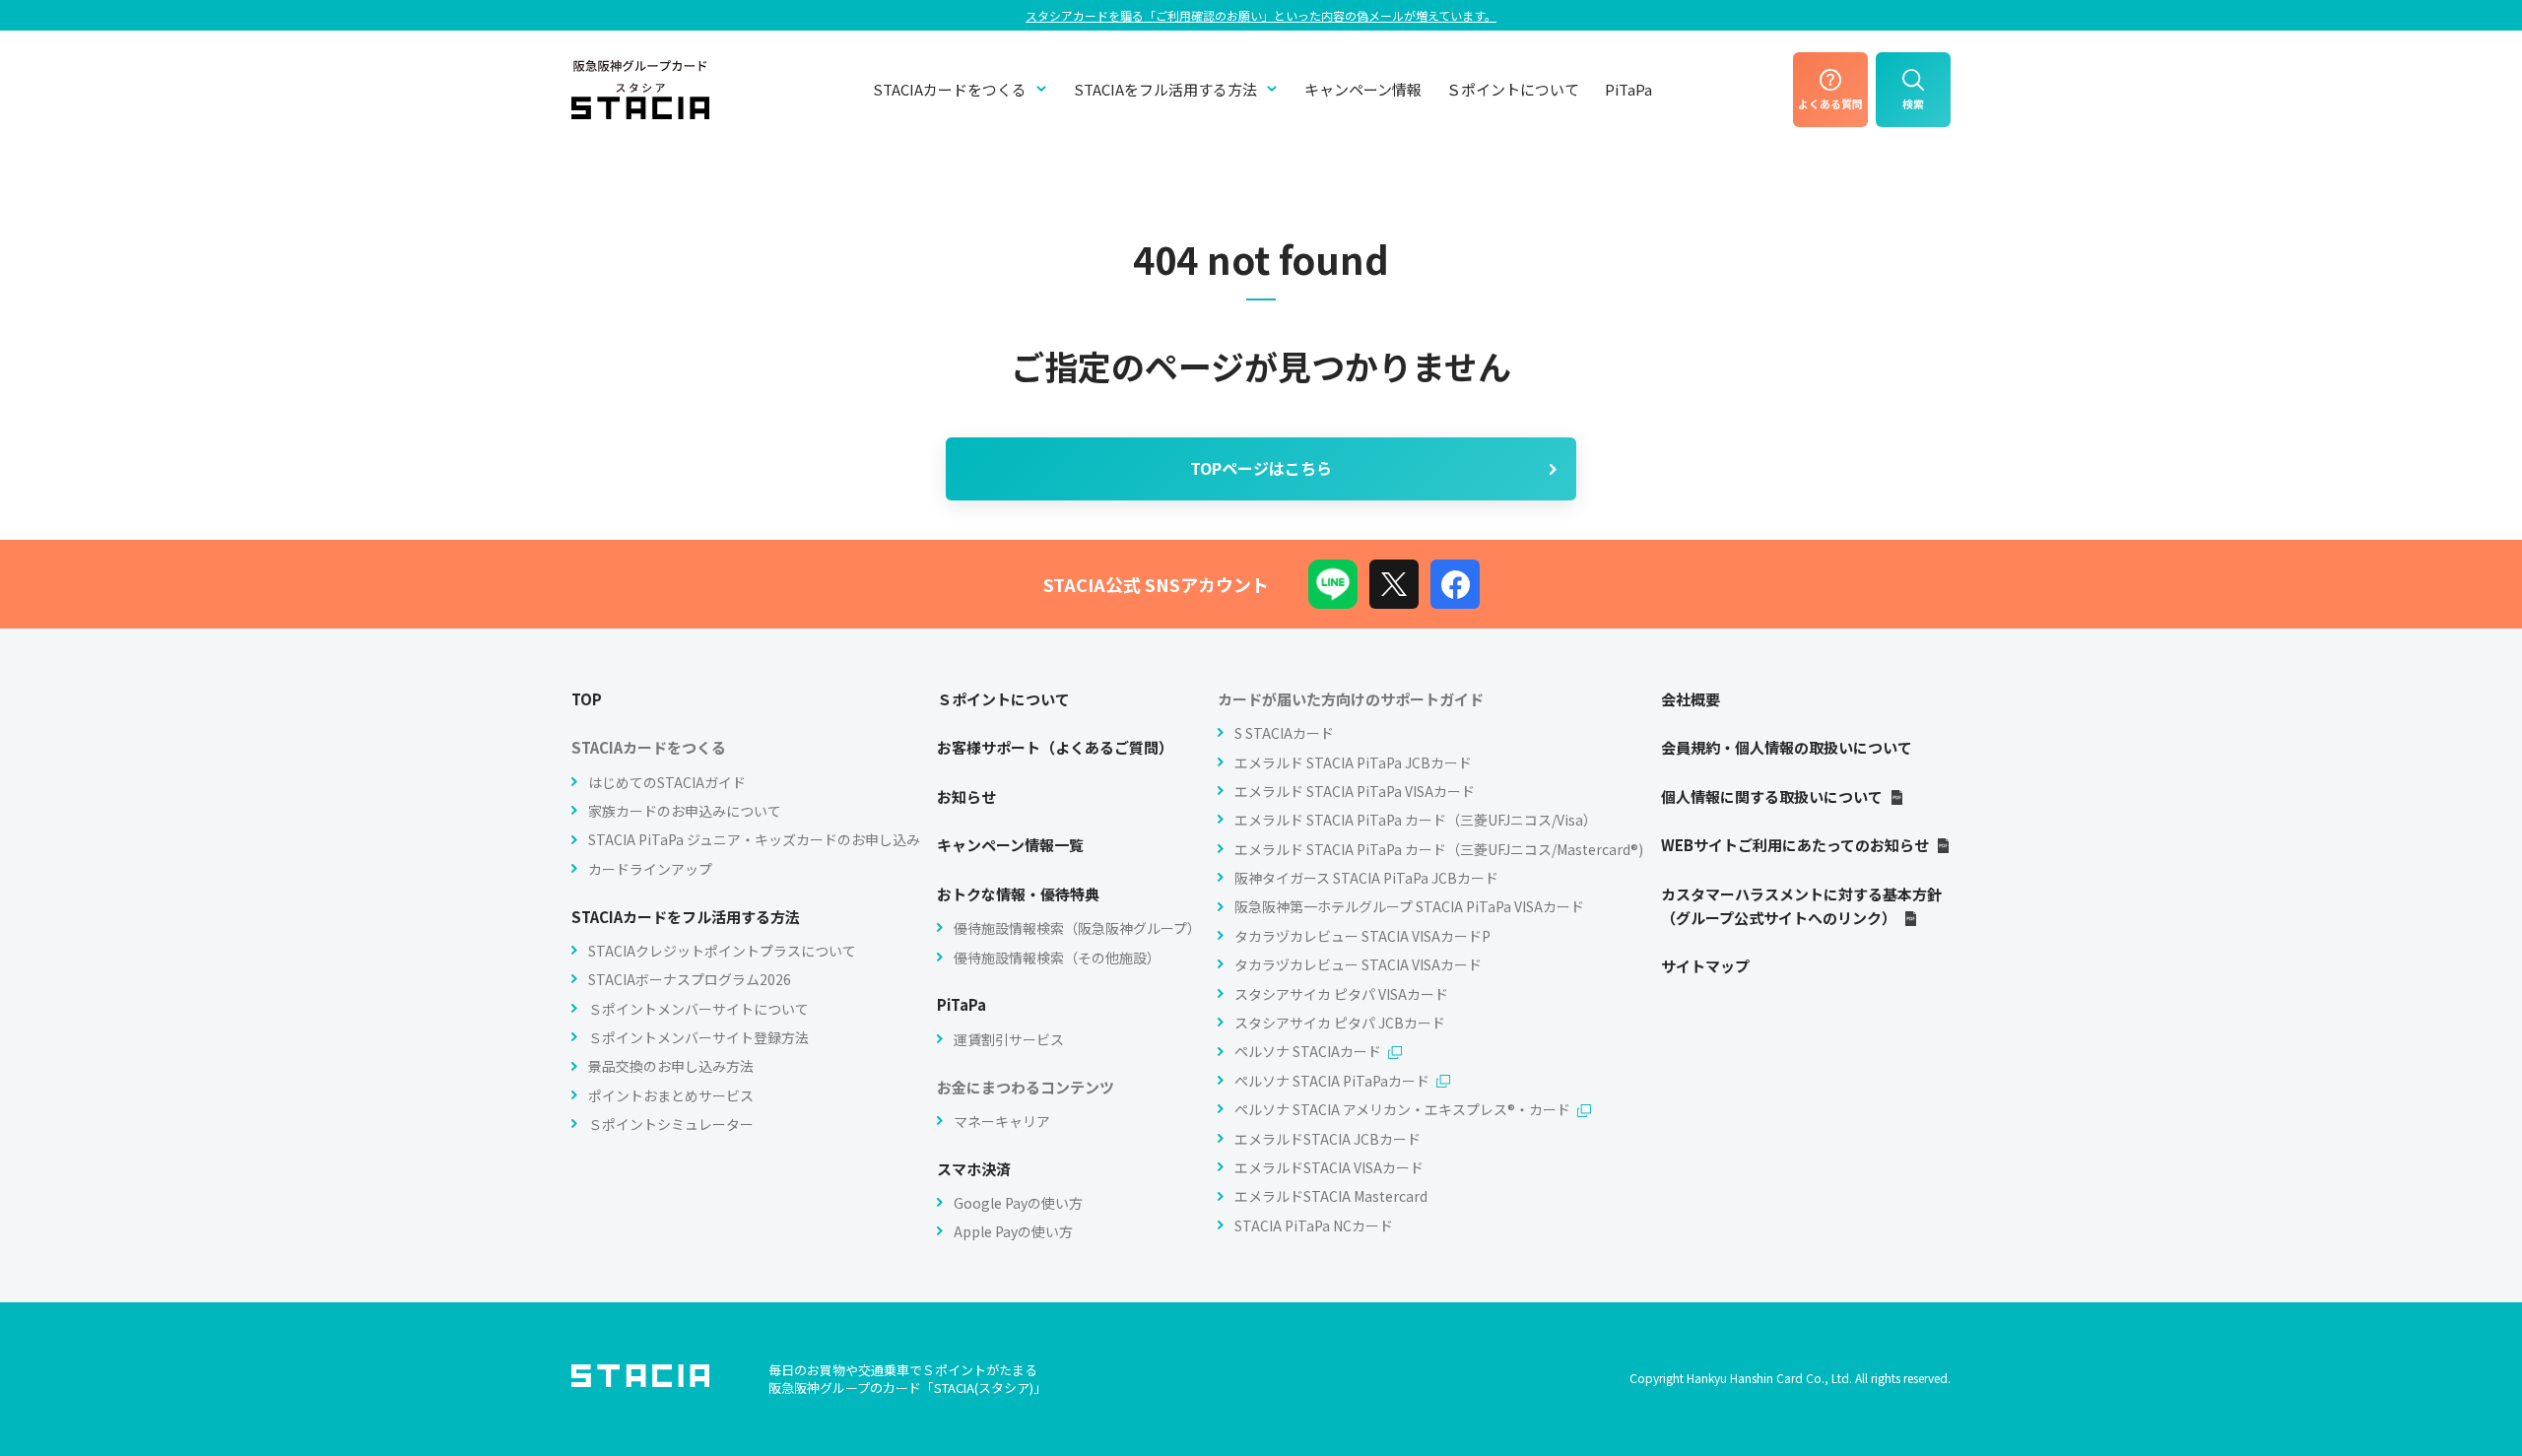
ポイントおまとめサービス (671, 1095)
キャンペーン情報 (1363, 89)
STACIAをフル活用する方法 (1165, 89)
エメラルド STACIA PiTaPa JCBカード (1353, 762)
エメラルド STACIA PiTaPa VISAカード (1355, 791)
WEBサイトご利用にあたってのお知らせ (1795, 845)
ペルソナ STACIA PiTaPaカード (1332, 1081)
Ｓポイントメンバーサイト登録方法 (698, 1037)
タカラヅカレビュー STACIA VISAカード (1358, 964)
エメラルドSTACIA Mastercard (1331, 1196)
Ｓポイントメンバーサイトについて (698, 1009)
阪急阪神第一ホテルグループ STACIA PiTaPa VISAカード (1409, 906)
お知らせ (966, 796)
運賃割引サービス (1009, 1039)
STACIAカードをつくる (950, 89)
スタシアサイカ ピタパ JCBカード (1340, 1023)
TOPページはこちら (1261, 468)
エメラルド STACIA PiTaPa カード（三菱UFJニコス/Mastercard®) (1439, 849)
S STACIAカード (1284, 733)
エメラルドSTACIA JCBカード (1327, 1139)
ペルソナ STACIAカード (1308, 1051)
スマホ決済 (974, 1169)
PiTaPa (1628, 89)
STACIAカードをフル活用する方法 (686, 917)
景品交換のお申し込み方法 (671, 1066)
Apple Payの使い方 (1013, 1231)
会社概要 (1691, 699)
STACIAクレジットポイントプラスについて (722, 951)
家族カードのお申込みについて (685, 811)
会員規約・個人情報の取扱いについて (1787, 747)
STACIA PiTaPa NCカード (1314, 1225)
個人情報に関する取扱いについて (1772, 796)
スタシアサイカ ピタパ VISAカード (1341, 994)
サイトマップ (1705, 966)
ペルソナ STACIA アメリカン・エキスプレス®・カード (1402, 1109)
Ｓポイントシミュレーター (671, 1124)
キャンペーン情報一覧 (1010, 845)
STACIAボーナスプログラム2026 (690, 979)
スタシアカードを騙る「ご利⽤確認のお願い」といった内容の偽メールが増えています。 (1261, 15)
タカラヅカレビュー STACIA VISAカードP (1362, 936)
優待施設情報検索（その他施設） (1057, 958)
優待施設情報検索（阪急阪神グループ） (1077, 928)
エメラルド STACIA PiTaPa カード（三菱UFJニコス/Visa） (1416, 820)
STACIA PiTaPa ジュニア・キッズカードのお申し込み (754, 839)
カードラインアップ (650, 869)
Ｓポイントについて (1513, 89)
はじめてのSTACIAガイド (667, 782)
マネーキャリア (1002, 1121)
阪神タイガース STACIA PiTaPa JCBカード (1366, 878)
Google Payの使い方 (1018, 1203)
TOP (587, 699)
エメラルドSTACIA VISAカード (1329, 1167)
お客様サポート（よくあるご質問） (1055, 747)
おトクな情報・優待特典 (1018, 894)
